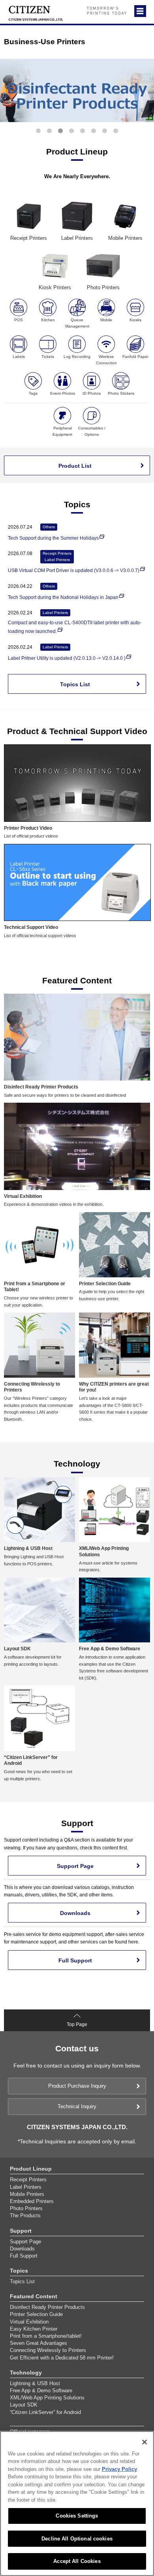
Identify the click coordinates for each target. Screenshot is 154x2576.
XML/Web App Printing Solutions (47, 2398)
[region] (77, 2504)
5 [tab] (83, 131)
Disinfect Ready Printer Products (47, 2307)
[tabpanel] (77, 90)
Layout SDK (24, 2405)
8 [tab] (116, 131)
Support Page (75, 1866)
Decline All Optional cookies (77, 2539)
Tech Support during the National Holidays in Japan (63, 597)
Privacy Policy (119, 2469)
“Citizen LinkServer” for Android (45, 2412)
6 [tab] (94, 131)
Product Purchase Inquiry (77, 2086)
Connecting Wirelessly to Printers (48, 2350)
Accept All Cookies (77, 2561)
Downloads (75, 1913)
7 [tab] (105, 131)
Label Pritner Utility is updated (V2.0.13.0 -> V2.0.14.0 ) (67, 658)
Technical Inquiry (77, 2106)
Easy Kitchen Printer (34, 2329)
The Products (25, 2215)
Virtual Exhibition (29, 2322)
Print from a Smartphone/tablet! (46, 2336)
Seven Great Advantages (38, 2343)
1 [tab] (38, 131)
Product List (75, 466)
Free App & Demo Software (41, 2391)
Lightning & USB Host (35, 2383)
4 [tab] (71, 131)
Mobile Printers (27, 2194)
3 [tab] (60, 131)
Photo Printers (26, 2208)
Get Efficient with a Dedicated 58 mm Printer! (62, 2358)
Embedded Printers (32, 2201)
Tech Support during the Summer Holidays (53, 538)
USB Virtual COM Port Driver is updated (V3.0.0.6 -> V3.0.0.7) (74, 571)
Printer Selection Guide (36, 2314)
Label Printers (26, 2187)
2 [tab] (49, 131)
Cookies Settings (77, 2516)
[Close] (145, 2442)
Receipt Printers (28, 2180)
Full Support (75, 1960)
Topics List (75, 684)
